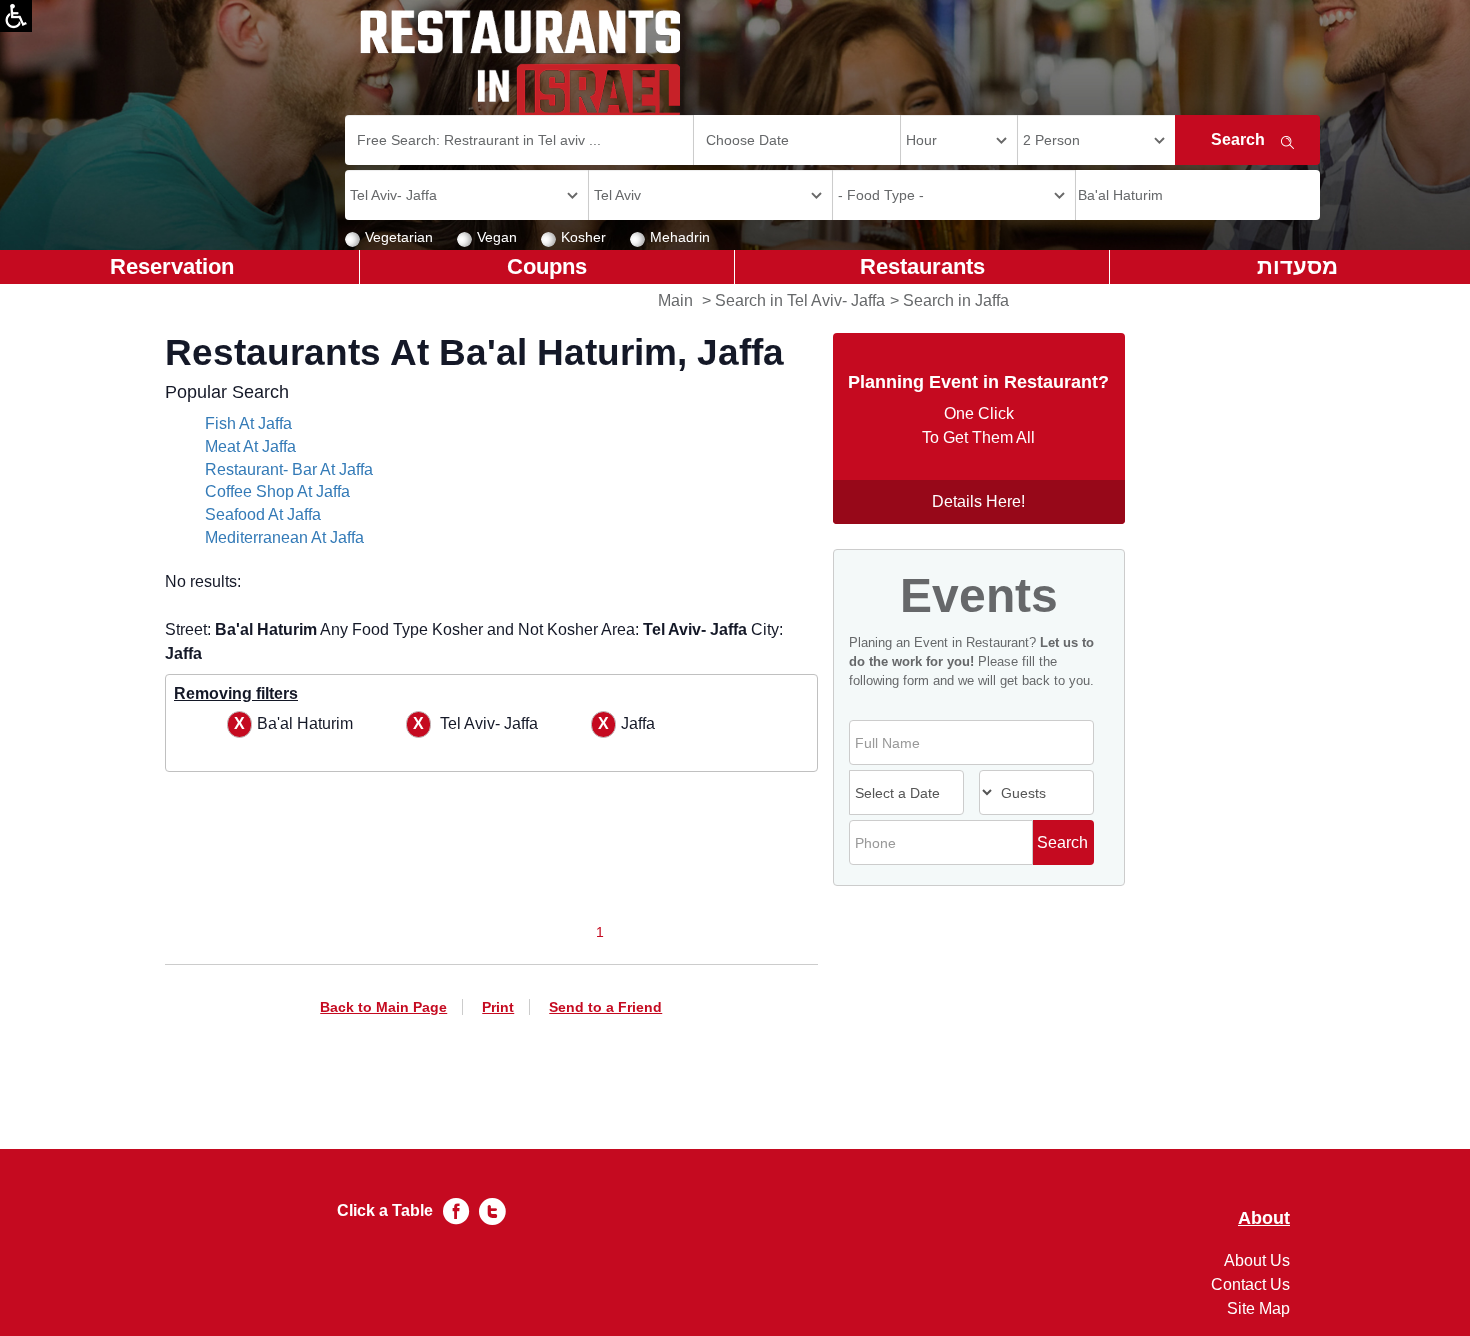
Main (675, 300)
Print (498, 1007)
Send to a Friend (605, 1007)
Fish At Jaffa (248, 423)
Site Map (1258, 1308)
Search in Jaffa (956, 300)
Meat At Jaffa (250, 446)
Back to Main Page (383, 1007)
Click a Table (385, 1210)
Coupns (547, 266)
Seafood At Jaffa (263, 514)
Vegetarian (399, 237)
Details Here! (978, 501)
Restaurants (922, 266)
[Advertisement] (96, 600)
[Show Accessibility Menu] (16, 16)
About (1264, 1218)
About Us (1257, 1260)
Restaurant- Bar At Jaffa (289, 469)
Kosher (583, 237)
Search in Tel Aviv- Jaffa (800, 300)
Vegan (497, 237)
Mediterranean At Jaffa (284, 537)
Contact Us (1250, 1284)
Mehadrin (680, 237)
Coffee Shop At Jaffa (277, 491)
